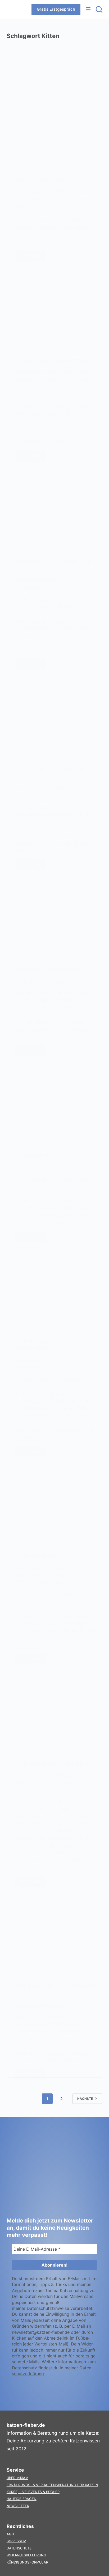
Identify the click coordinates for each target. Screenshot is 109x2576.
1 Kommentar (75, 561)
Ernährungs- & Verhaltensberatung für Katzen (52, 2485)
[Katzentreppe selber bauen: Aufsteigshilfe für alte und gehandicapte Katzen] (55, 313)
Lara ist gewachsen (37, 1167)
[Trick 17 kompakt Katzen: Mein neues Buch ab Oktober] (55, 113)
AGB (10, 2534)
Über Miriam (17, 2478)
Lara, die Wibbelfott (39, 981)
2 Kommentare (71, 361)
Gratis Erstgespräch (56, 9)
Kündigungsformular (27, 2562)
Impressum (16, 2541)
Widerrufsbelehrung (26, 2555)
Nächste (85, 2099)
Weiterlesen (32, 257)
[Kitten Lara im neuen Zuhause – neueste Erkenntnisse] (55, 1939)
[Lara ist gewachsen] (55, 1108)
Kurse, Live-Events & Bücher (33, 2492)
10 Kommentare (32, 1349)
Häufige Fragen (22, 2499)
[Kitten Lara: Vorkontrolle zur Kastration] (55, 1294)
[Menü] (88, 9)
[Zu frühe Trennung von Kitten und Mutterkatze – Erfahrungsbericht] (55, 514)
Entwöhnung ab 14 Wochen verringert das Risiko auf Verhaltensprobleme (53, 1575)
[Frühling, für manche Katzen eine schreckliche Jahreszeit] (55, 722)
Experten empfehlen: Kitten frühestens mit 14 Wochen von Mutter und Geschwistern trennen (54, 1782)
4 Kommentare (67, 769)
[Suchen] (99, 9)
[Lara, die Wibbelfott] (55, 922)
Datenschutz (19, 2548)
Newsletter (18, 2506)
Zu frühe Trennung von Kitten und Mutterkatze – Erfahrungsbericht (51, 580)
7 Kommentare (77, 1986)
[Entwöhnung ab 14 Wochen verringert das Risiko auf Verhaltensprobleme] (55, 1509)
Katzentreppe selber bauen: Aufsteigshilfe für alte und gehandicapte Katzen (53, 379)
